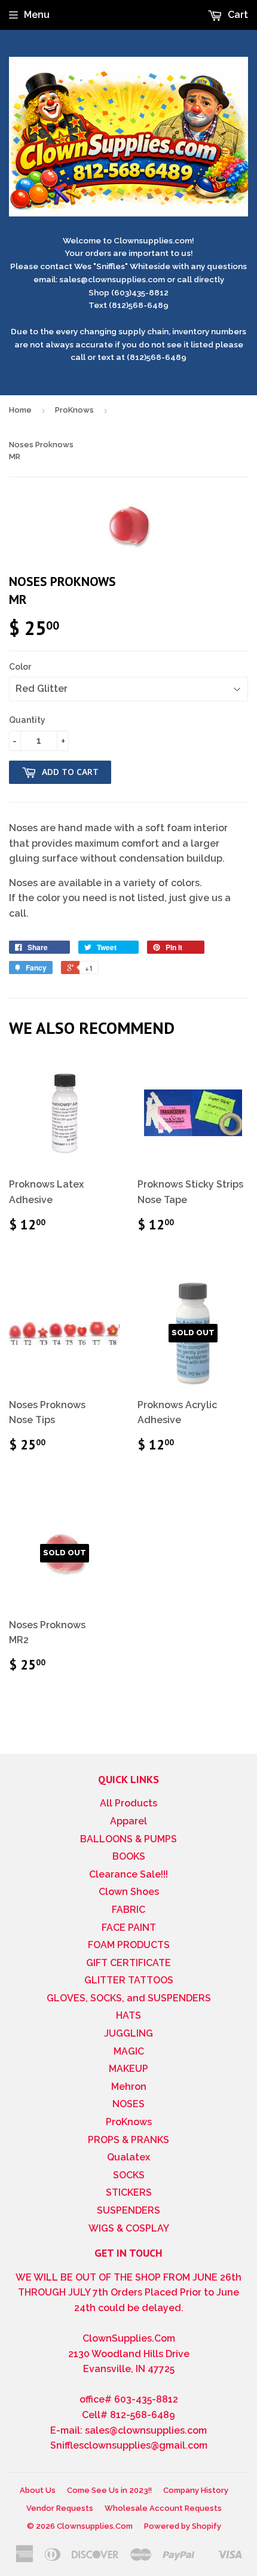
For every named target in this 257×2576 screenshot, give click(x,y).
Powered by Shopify (183, 2526)
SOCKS (129, 2175)
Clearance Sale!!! (128, 1874)
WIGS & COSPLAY (129, 2228)
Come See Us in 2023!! (109, 2490)
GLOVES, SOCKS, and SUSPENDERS (129, 1998)
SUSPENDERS (128, 2210)
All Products (128, 1803)
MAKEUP (128, 2069)
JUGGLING (128, 2033)
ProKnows (74, 410)
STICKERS (129, 2192)
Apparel (128, 1821)
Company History (196, 2490)
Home (20, 410)
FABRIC (128, 1910)
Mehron (129, 2087)
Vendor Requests (60, 2508)
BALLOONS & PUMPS (128, 1839)
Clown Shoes (129, 1892)
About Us (38, 2490)
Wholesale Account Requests (163, 2508)
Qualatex (128, 2157)
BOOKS (129, 1856)
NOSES (128, 2104)
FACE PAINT (129, 1928)
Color (20, 667)
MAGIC (129, 2051)
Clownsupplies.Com (95, 2526)
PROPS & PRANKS (128, 2140)
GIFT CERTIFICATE (128, 1963)
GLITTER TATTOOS (129, 1980)
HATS (128, 2015)
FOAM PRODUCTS (129, 1945)
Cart (237, 15)
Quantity (27, 720)
